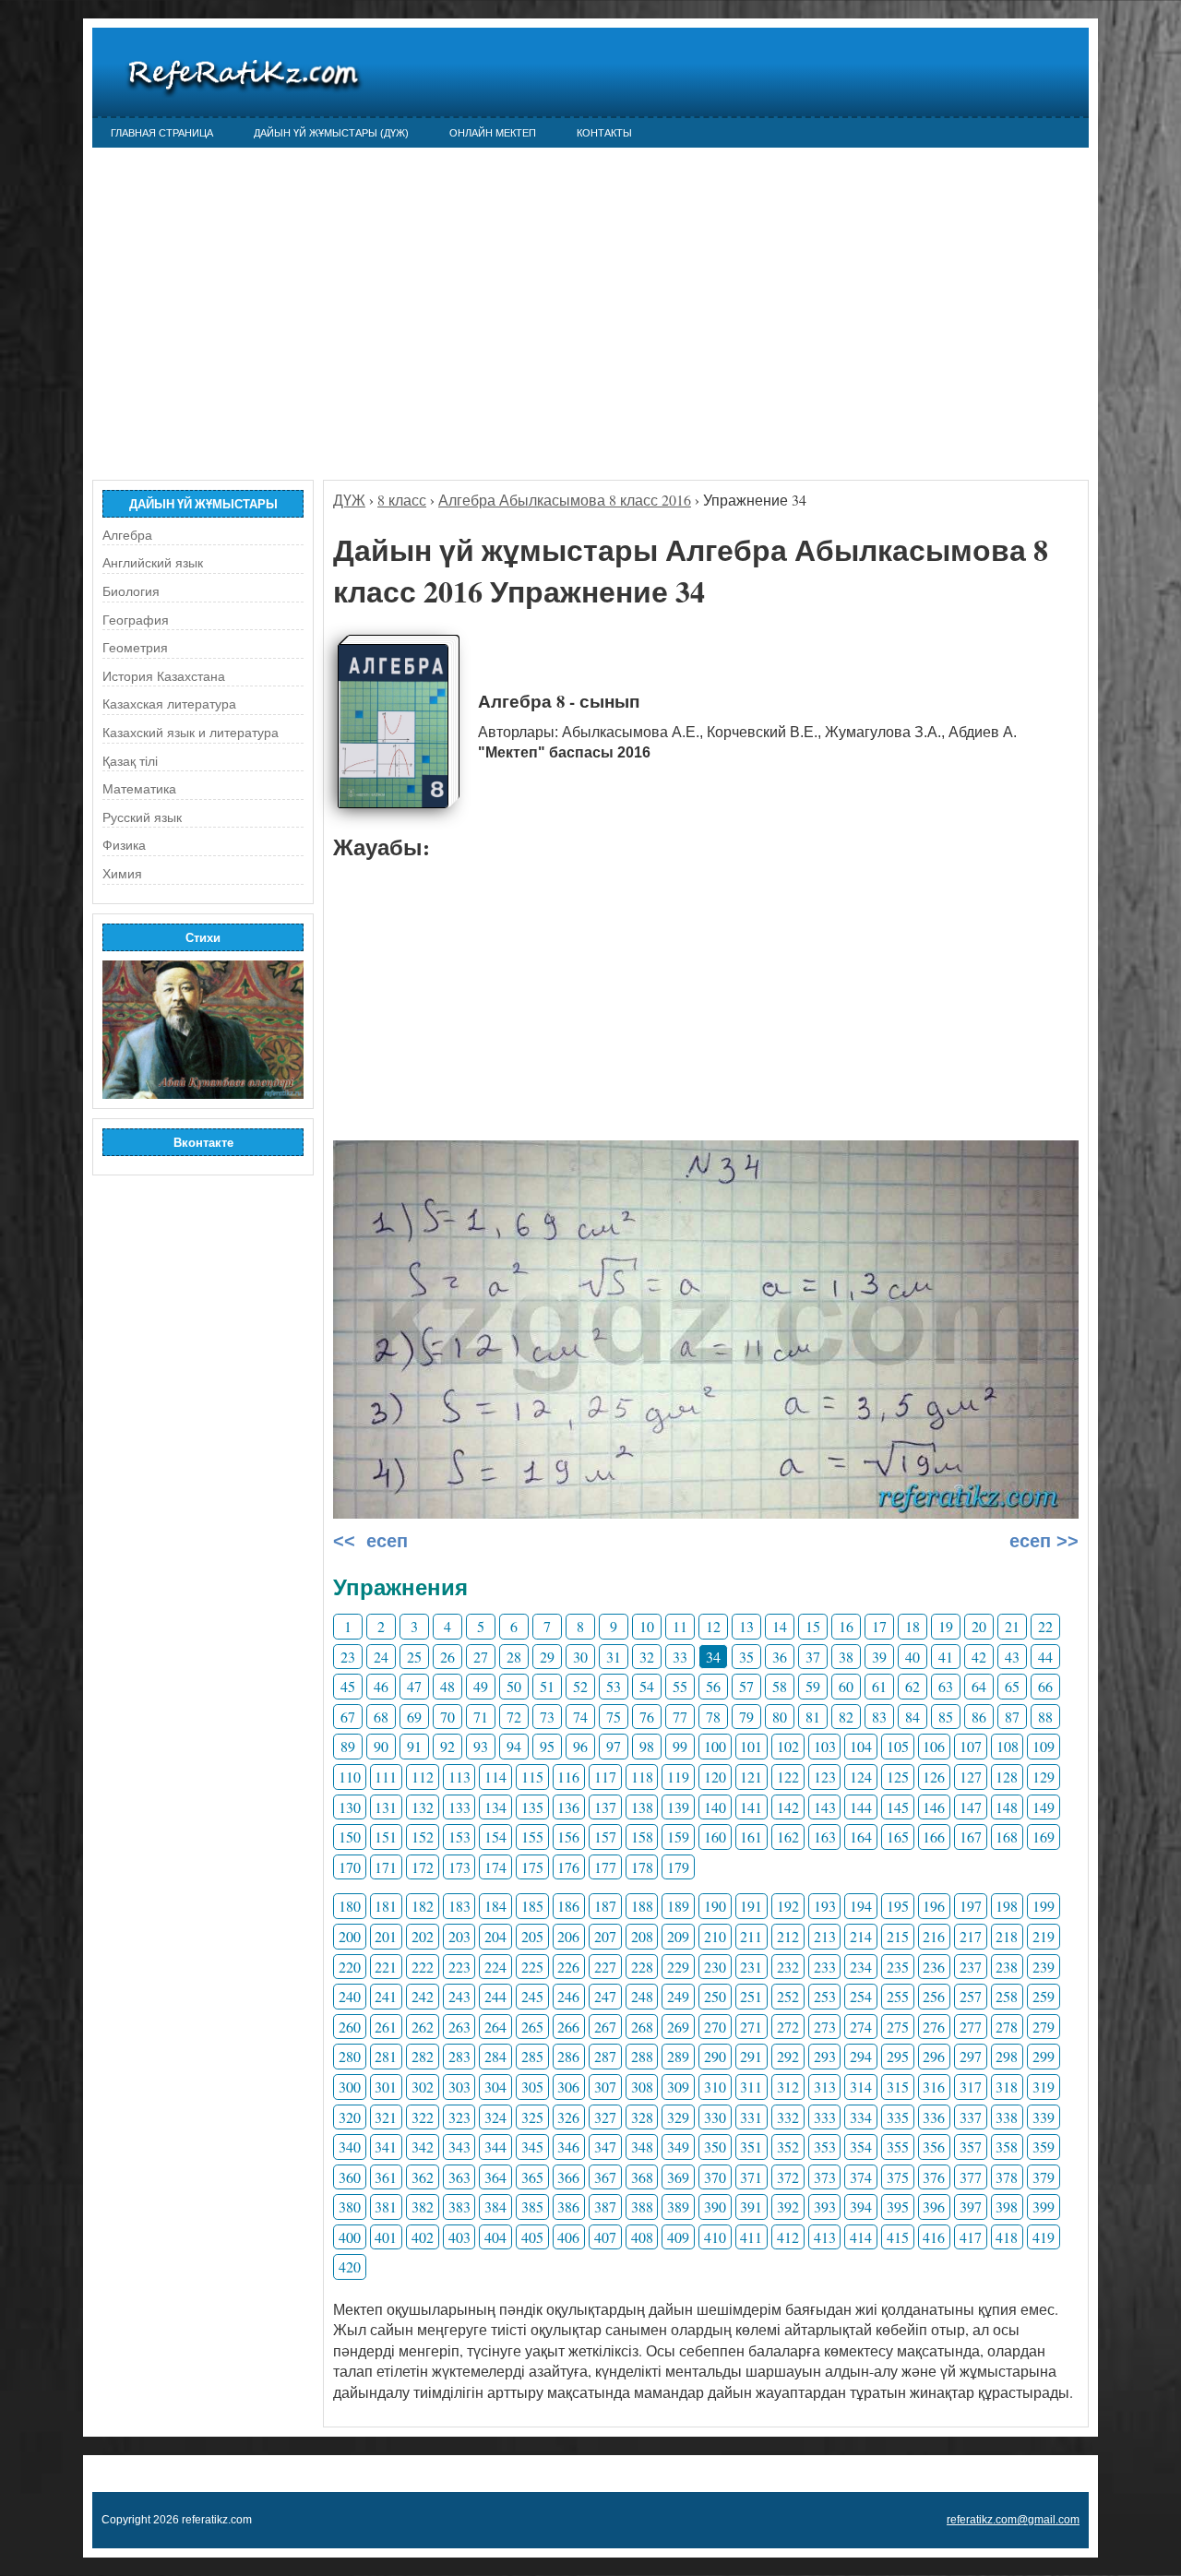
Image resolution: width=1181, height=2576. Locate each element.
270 (715, 2027)
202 (423, 1936)
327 (605, 2117)
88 (1045, 1717)
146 (934, 1807)
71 (481, 1717)
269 (678, 2027)
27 (481, 1657)
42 (979, 1657)
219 (1044, 1936)
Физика (124, 845)
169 (1044, 1837)
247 (605, 1996)
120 (715, 1777)
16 (846, 1626)
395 (898, 2206)
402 (423, 2237)
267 (605, 2027)
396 (934, 2206)
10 (647, 1626)
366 (568, 2177)
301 (386, 2087)
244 (495, 1996)
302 (423, 2087)
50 (514, 1686)
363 (459, 2177)
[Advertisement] (590, 304)
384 (495, 2206)
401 (386, 2237)
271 (751, 2027)
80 (780, 1717)
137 (605, 1807)
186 (568, 1906)
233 (825, 1967)
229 (678, 1967)
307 (605, 2087)
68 (381, 1717)
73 (547, 1717)
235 (898, 1967)
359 (1044, 2147)
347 (605, 2147)
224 (495, 1967)
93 (481, 1746)
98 (647, 1746)
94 (514, 1746)
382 (423, 2206)
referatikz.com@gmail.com (1013, 2520)
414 (861, 2237)
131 (386, 1807)
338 (1007, 2117)
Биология (131, 591)
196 (934, 1906)
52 (580, 1686)
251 (751, 1996)
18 (913, 1626)
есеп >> (1041, 1541)
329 (678, 2117)
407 (605, 2237)
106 (934, 1746)
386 (568, 2206)
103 (825, 1746)
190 (715, 1906)
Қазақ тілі (130, 761)
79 (746, 1717)
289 (678, 2056)
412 (788, 2237)
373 (825, 2177)
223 (459, 1967)
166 (934, 1837)
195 (898, 1906)
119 (678, 1777)
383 (459, 2206)
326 (568, 2117)
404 (495, 2237)
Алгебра (127, 535)
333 (825, 2117)
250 (715, 1996)
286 (568, 2056)
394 (861, 2206)
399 (1044, 2206)
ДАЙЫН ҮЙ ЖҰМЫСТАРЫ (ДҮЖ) (331, 133)
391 (751, 2206)
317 (971, 2087)
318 (1007, 2087)
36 (780, 1657)
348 (642, 2147)
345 (532, 2147)
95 (547, 1746)
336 (934, 2117)
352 (788, 2147)
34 (713, 1657)
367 (605, 2177)
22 (1045, 1626)
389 (678, 2206)
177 (605, 1867)
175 (532, 1867)
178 (642, 1867)
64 (979, 1686)
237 (971, 1967)
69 (414, 1717)
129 (1044, 1777)
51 (547, 1686)
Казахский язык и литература (191, 733)
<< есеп (370, 1541)
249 (678, 1996)
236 (934, 1967)
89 (348, 1746)
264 (495, 2027)
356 (934, 2147)
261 (386, 2027)
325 (532, 2117)
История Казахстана (164, 676)
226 (568, 1967)
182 (423, 1906)
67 (348, 1717)
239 (1044, 1967)
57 (746, 1686)
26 (447, 1657)
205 (532, 1936)
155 (532, 1837)
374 (861, 2177)
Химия (122, 874)
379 (1044, 2177)
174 (495, 1867)
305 (532, 2087)
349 (678, 2147)
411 (751, 2237)
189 (678, 1906)
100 (715, 1746)
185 (532, 1906)
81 (813, 1717)
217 (971, 1936)
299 (1044, 2056)
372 (788, 2177)
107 (971, 1746)
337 (971, 2117)
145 (898, 1807)
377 (971, 2177)
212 (788, 1936)
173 (459, 1867)
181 (386, 1906)
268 (642, 2027)
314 (861, 2087)
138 (642, 1807)
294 (861, 2056)
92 (447, 1746)
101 (751, 1746)
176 (568, 1867)
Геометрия (135, 648)
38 (846, 1657)
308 (642, 2087)
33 (680, 1657)
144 (861, 1807)
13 (746, 1626)
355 (898, 2147)
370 (715, 2177)
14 (780, 1626)
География (136, 620)
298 (1007, 2056)
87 (1012, 1717)
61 (879, 1686)
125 (898, 1777)
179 (678, 1867)
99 (680, 1746)
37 (813, 1657)
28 (514, 1657)
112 (423, 1777)
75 (614, 1717)
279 (1044, 2027)
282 (423, 2056)
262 (423, 2027)
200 (350, 1936)
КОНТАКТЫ (604, 133)
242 (423, 1996)
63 (946, 1686)
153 (459, 1837)
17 (879, 1626)
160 (715, 1837)
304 (495, 2087)
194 (861, 1906)
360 (350, 2177)
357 (971, 2147)
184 (495, 1906)
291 (751, 2056)
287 (605, 2056)
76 (647, 1717)
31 (614, 1657)
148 (1007, 1807)
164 (861, 1837)
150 (350, 1837)
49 (481, 1686)
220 (350, 1967)
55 (680, 1686)
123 (825, 1777)
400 (350, 2237)
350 (715, 2147)
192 (788, 1906)
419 (1044, 2237)
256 (934, 1996)
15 (813, 1626)
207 (605, 1936)
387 (605, 2206)
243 (459, 1996)
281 (386, 2056)
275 (898, 2027)
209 (678, 1936)
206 (568, 1936)
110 (350, 1777)
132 (423, 1807)
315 (898, 2087)
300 (350, 2087)
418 (1007, 2237)
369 (678, 2177)
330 (715, 2117)
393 (825, 2206)
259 (1044, 1996)
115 (532, 1777)
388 (642, 2206)
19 (946, 1626)
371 (751, 2177)
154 (495, 1837)
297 (971, 2056)
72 (514, 1717)
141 (751, 1807)
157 (605, 1837)
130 (350, 1807)
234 (861, 1967)
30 (580, 1657)
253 (825, 1996)
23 (348, 1657)
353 (825, 2147)
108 (1008, 1746)
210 (715, 1936)
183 (459, 1906)
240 (350, 1996)
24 (381, 1657)
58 (780, 1686)
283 (459, 2056)
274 (861, 2027)
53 (614, 1686)
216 (934, 1936)
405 (532, 2237)
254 (861, 1996)
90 (381, 1746)
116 (568, 1777)
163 (825, 1837)
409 (678, 2237)
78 (713, 1717)
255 (898, 1996)
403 (459, 2237)
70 (447, 1717)
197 (971, 1906)
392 (788, 2206)
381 (386, 2206)
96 (580, 1746)
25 (414, 1657)
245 (532, 1996)
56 (713, 1686)
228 (642, 1967)
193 (825, 1906)
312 (788, 2087)
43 (1012, 1657)
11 (680, 1626)
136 (568, 1807)
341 (386, 2147)
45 (348, 1686)
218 (1007, 1936)
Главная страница (162, 133)
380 (350, 2206)
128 (1007, 1777)
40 (913, 1657)
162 (788, 1837)
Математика (139, 789)
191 (751, 1906)
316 (934, 2087)
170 (350, 1867)
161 (751, 1837)
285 (532, 2056)
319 (1044, 2087)
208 (642, 1936)
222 (423, 1967)
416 (934, 2237)
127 (971, 1777)
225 (532, 1967)
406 (568, 2237)
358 (1007, 2147)
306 (568, 2087)
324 (495, 2117)
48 (447, 1686)
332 (788, 2117)
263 (459, 2027)
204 (495, 1936)
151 (386, 1837)
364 (495, 2177)
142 (788, 1807)
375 (898, 2177)
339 (1044, 2117)
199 (1044, 1906)
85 (946, 1717)
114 (495, 1777)
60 (846, 1686)
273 (825, 2027)
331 (751, 2117)
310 (715, 2087)
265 (532, 2027)
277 (971, 2027)
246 (568, 1996)
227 (605, 1967)
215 (898, 1936)
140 (715, 1807)
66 (1045, 1686)
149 (1044, 1807)
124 (861, 1777)
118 (642, 1777)
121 (751, 1777)
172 (423, 1867)
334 (861, 2117)
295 (898, 2056)
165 (898, 1837)
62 (913, 1686)
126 (934, 1777)
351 (751, 2147)
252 (788, 1996)
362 (423, 2177)
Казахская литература (169, 704)
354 (861, 2147)
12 (713, 1626)
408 (642, 2237)
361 (386, 2177)
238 (1007, 1967)
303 (459, 2087)
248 (642, 1996)
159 (678, 1837)
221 (386, 1967)
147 (971, 1807)
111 (386, 1777)
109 (1044, 1746)
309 (678, 2087)
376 (934, 2177)
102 (788, 1746)
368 (642, 2177)
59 (813, 1686)
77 (680, 1717)
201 (386, 1936)
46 (381, 1686)
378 (1007, 2177)
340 (350, 2147)
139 (678, 1807)
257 (971, 1996)
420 (350, 2266)
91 (414, 1746)
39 (879, 1657)
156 (568, 1837)
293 (825, 2056)
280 (350, 2056)
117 (605, 1777)
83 (879, 1717)
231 (751, 1967)
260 (350, 2027)
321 (386, 2117)
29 (547, 1657)
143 (825, 1807)
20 (979, 1626)
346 (568, 2147)
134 (495, 1807)
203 (459, 1936)
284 (495, 2056)
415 (898, 2237)
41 (946, 1657)
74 (580, 1717)
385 (532, 2206)
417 (971, 2237)
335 (898, 2117)
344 (495, 2147)
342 (423, 2147)
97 (614, 1746)
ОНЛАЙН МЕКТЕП (493, 133)
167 (971, 1837)
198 (1007, 1906)
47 (414, 1686)
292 (788, 2056)
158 (642, 1837)
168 (1007, 1837)
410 (715, 2237)
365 (532, 2177)
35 (746, 1657)
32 (647, 1657)
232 (788, 1967)
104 (861, 1746)
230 (715, 1967)
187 (605, 1906)
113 (459, 1777)
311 (751, 2087)
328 (642, 2117)
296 (934, 2056)
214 (861, 1936)
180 (350, 1906)
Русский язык (142, 817)
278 (1007, 2027)
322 (423, 2117)
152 (423, 1837)
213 (825, 1936)
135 (532, 1807)
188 (642, 1906)
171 (386, 1867)
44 (1045, 1657)
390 (715, 2206)
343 (459, 2147)
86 (979, 1717)
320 (350, 2117)
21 (1012, 1626)
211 (751, 1936)
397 (971, 2206)
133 (459, 1807)
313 (825, 2087)
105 (898, 1746)
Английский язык (153, 563)
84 (913, 1717)
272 (788, 2027)
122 (788, 1777)
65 (1012, 1686)
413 (825, 2237)
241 (386, 1996)
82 (846, 1717)
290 (715, 2056)
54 (647, 1686)
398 (1007, 2206)
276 (934, 2027)
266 (568, 2027)
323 (459, 2117)
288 (642, 2056)
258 (1007, 1996)
